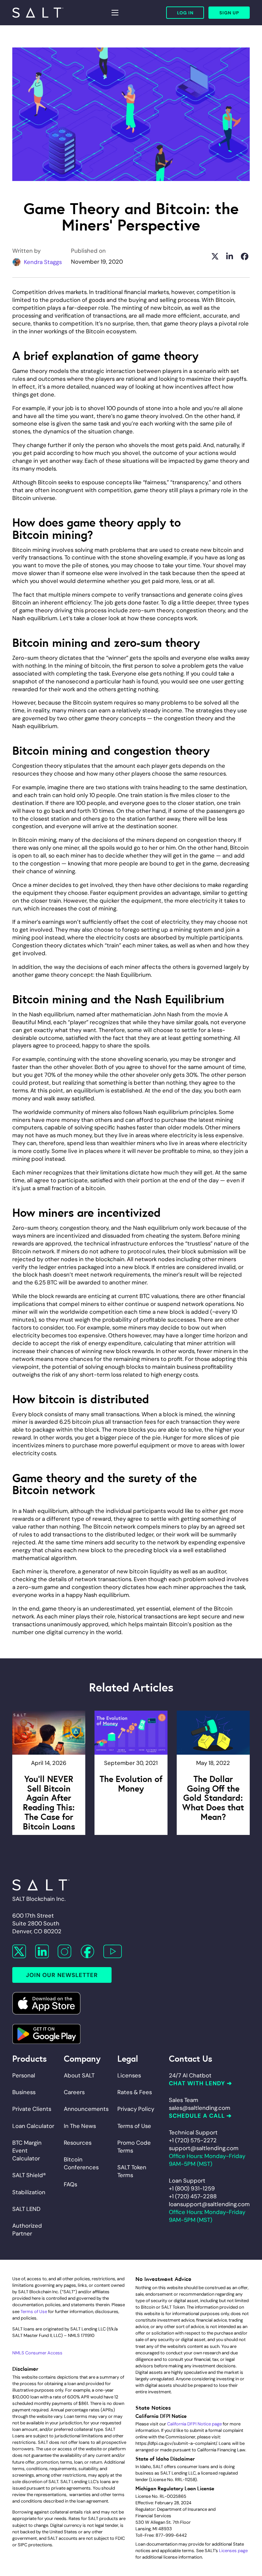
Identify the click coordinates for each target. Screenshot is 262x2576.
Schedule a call (197, 2116)
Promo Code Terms (134, 2147)
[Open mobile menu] (115, 13)
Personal (24, 2075)
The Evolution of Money (131, 1783)
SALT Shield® (29, 2175)
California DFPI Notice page (194, 2424)
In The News (80, 2126)
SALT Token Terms (132, 2171)
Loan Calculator (33, 2126)
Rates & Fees (135, 2092)
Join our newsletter (62, 1975)
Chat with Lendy (197, 2083)
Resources (78, 2143)
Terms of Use (134, 2126)
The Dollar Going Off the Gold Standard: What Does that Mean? (213, 1797)
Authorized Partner (27, 2230)
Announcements (86, 2109)
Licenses (129, 2075)
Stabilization (29, 2192)
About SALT (79, 2075)
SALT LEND (26, 2209)
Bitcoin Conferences (81, 2163)
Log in (185, 13)
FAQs (70, 2184)
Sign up (229, 13)
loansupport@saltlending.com (209, 2204)
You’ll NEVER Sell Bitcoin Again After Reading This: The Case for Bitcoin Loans (49, 1802)
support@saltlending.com (204, 2148)
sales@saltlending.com (200, 2108)
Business (24, 2092)
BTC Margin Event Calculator (27, 2150)
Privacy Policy (136, 2109)
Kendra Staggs (43, 262)
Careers (74, 2092)
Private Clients (32, 2109)
